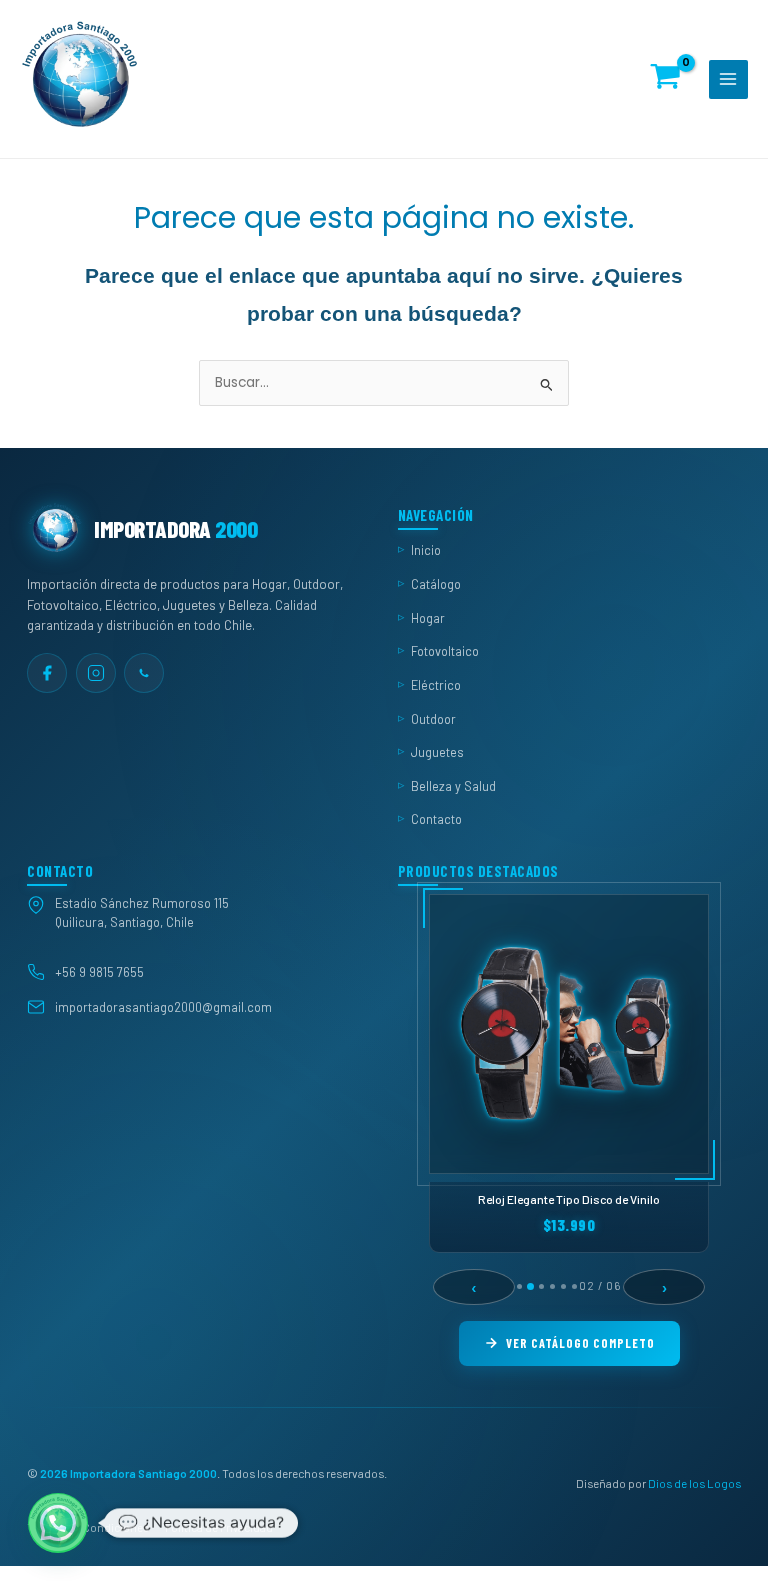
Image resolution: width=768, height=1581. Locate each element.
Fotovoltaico (445, 651)
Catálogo (436, 584)
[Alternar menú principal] (728, 79)
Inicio (426, 550)
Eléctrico (436, 684)
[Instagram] (96, 672)
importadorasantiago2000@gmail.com (163, 1006)
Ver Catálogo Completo (580, 1343)
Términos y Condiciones (87, 1527)
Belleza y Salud (453, 785)
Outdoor (433, 718)
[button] (58, 1523)
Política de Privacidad (219, 1527)
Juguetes (437, 752)
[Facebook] (47, 672)
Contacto (436, 819)
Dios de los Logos (694, 1482)
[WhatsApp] (144, 672)
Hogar (428, 617)
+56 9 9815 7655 (99, 972)
